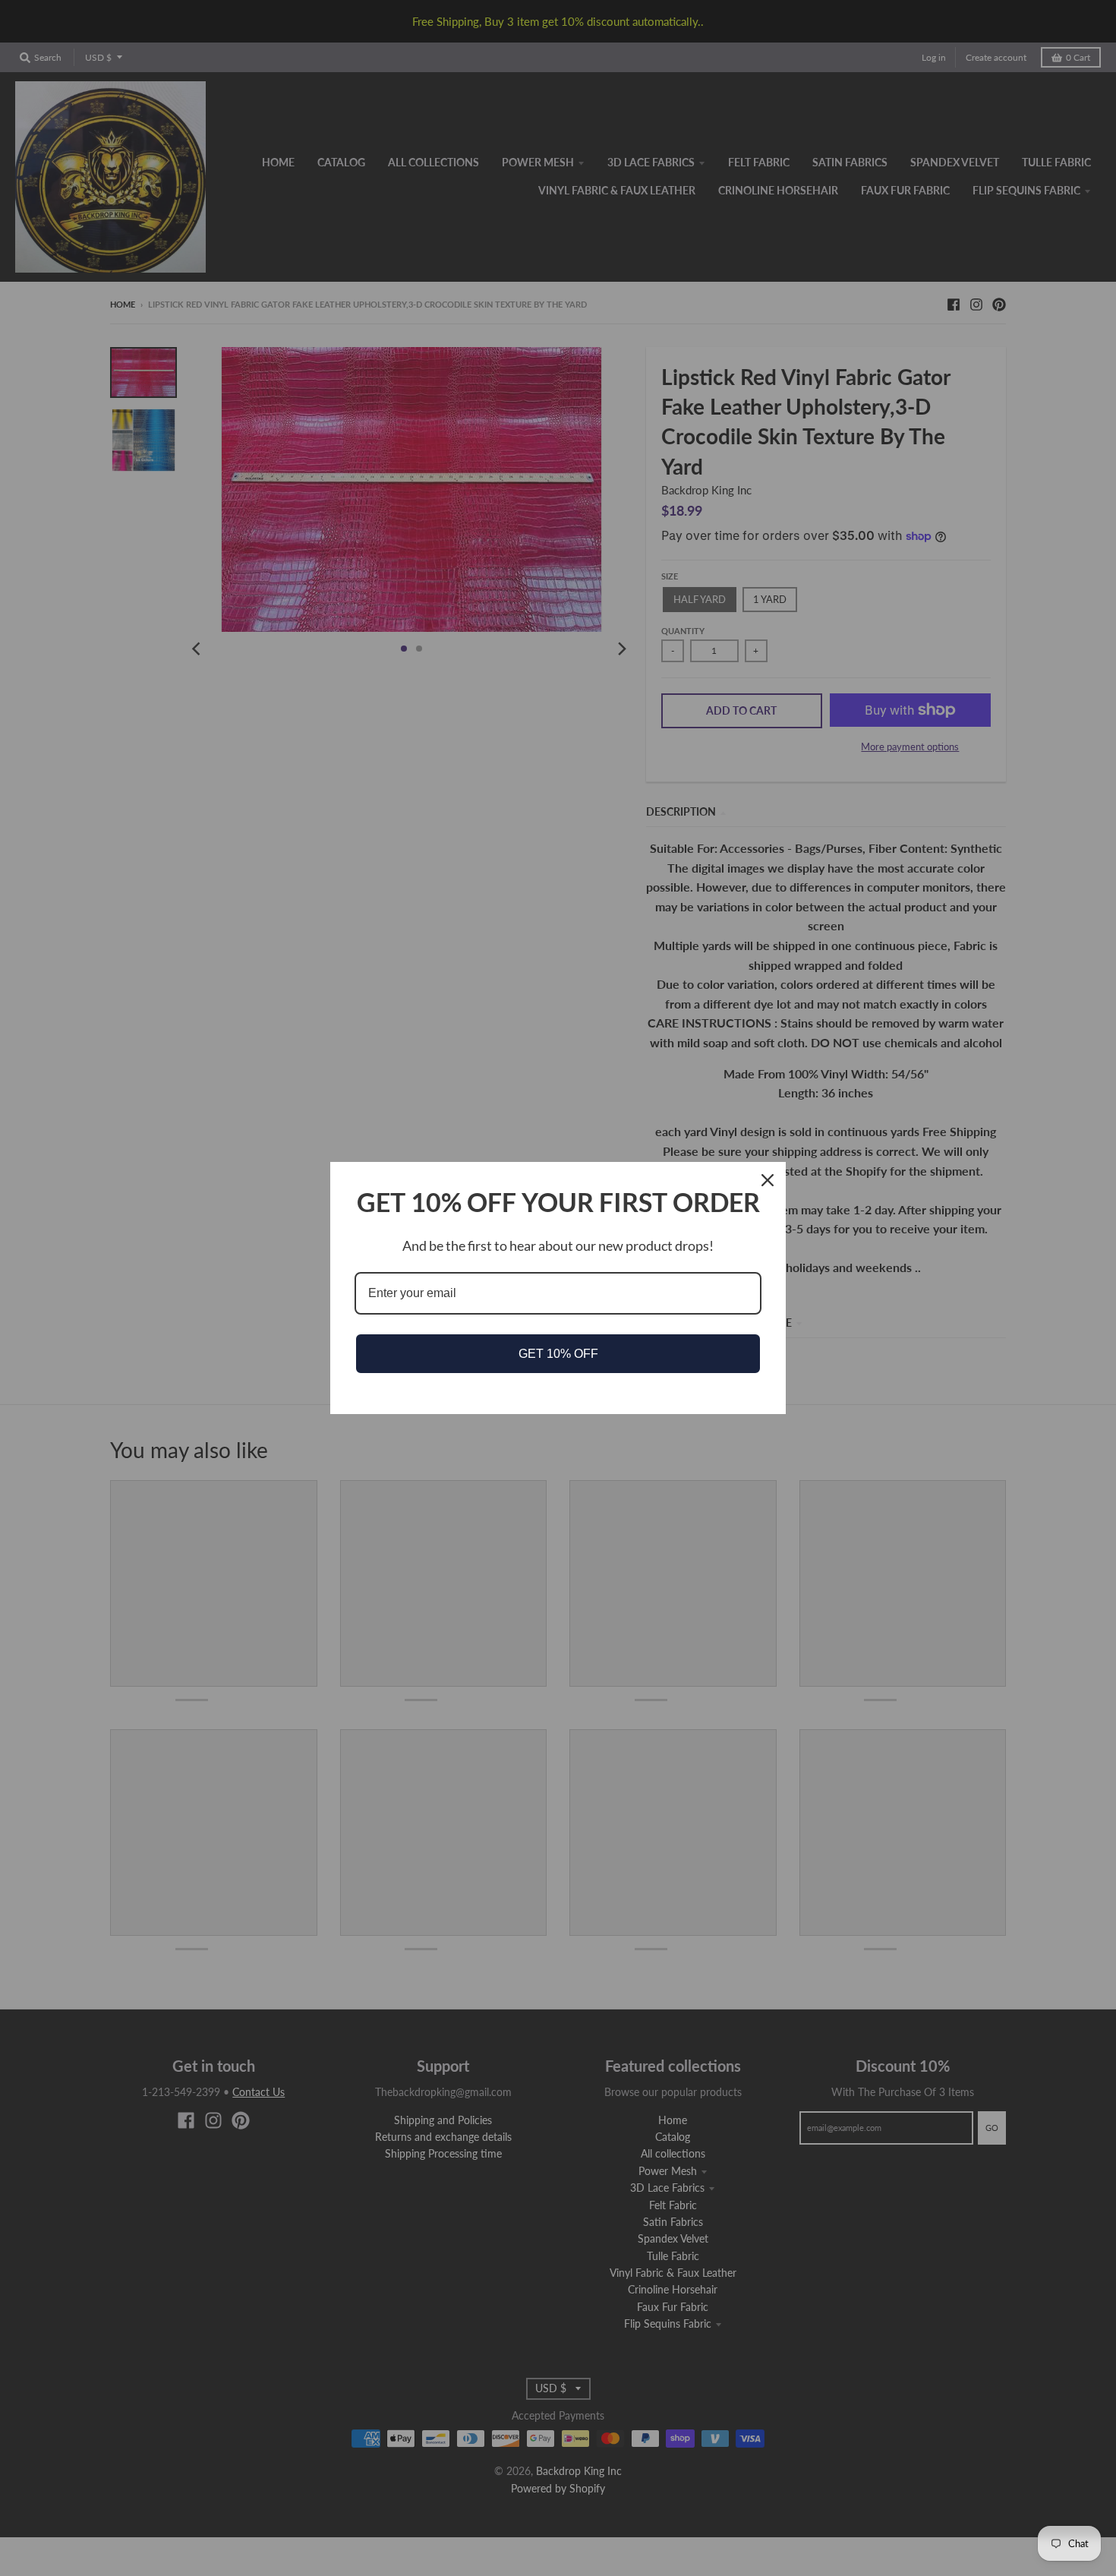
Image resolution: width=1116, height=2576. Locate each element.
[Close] (768, 1180)
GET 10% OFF (558, 1354)
